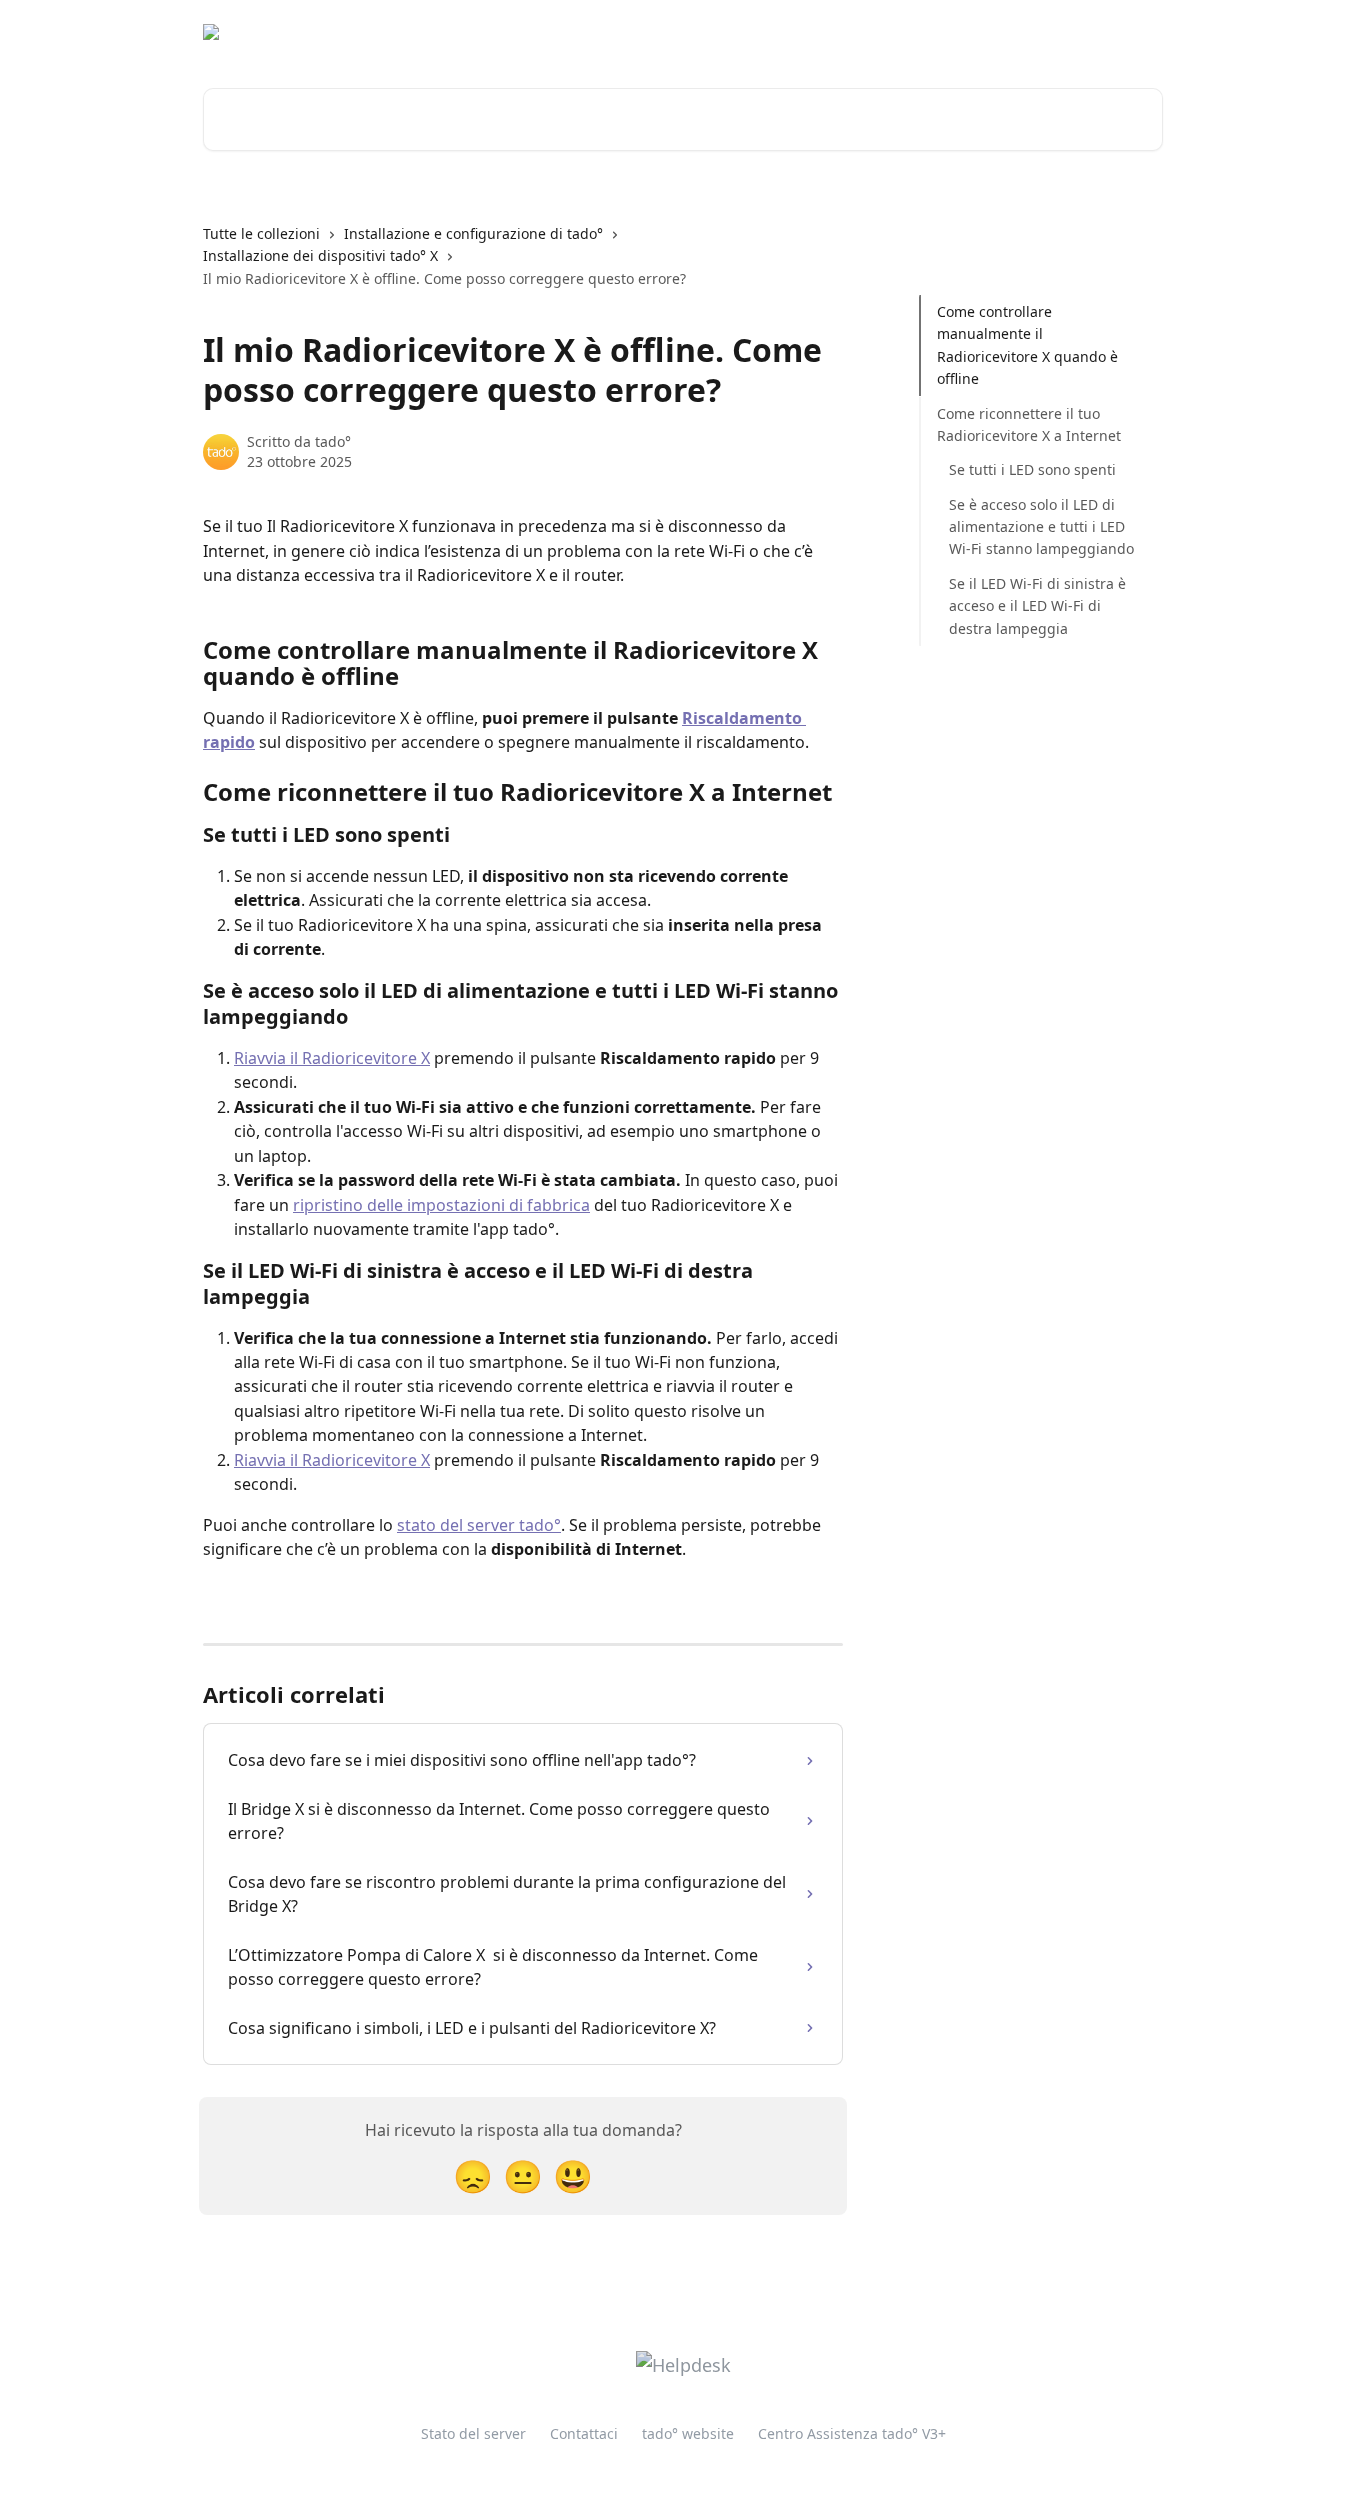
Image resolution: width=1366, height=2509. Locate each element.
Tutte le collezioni (261, 233)
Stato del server (473, 2433)
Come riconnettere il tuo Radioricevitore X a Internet (1029, 423)
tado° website (998, 32)
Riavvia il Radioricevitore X (332, 1058)
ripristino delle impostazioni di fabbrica (441, 1205)
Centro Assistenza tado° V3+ (852, 2433)
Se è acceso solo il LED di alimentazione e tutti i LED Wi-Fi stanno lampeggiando (1041, 527)
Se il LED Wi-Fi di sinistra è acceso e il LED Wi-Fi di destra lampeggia (1037, 606)
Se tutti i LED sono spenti (1032, 469)
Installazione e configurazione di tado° (473, 233)
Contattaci (584, 2433)
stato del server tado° (479, 1525)
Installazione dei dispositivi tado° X (320, 255)
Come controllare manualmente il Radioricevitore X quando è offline (1027, 345)
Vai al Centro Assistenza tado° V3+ (808, 32)
